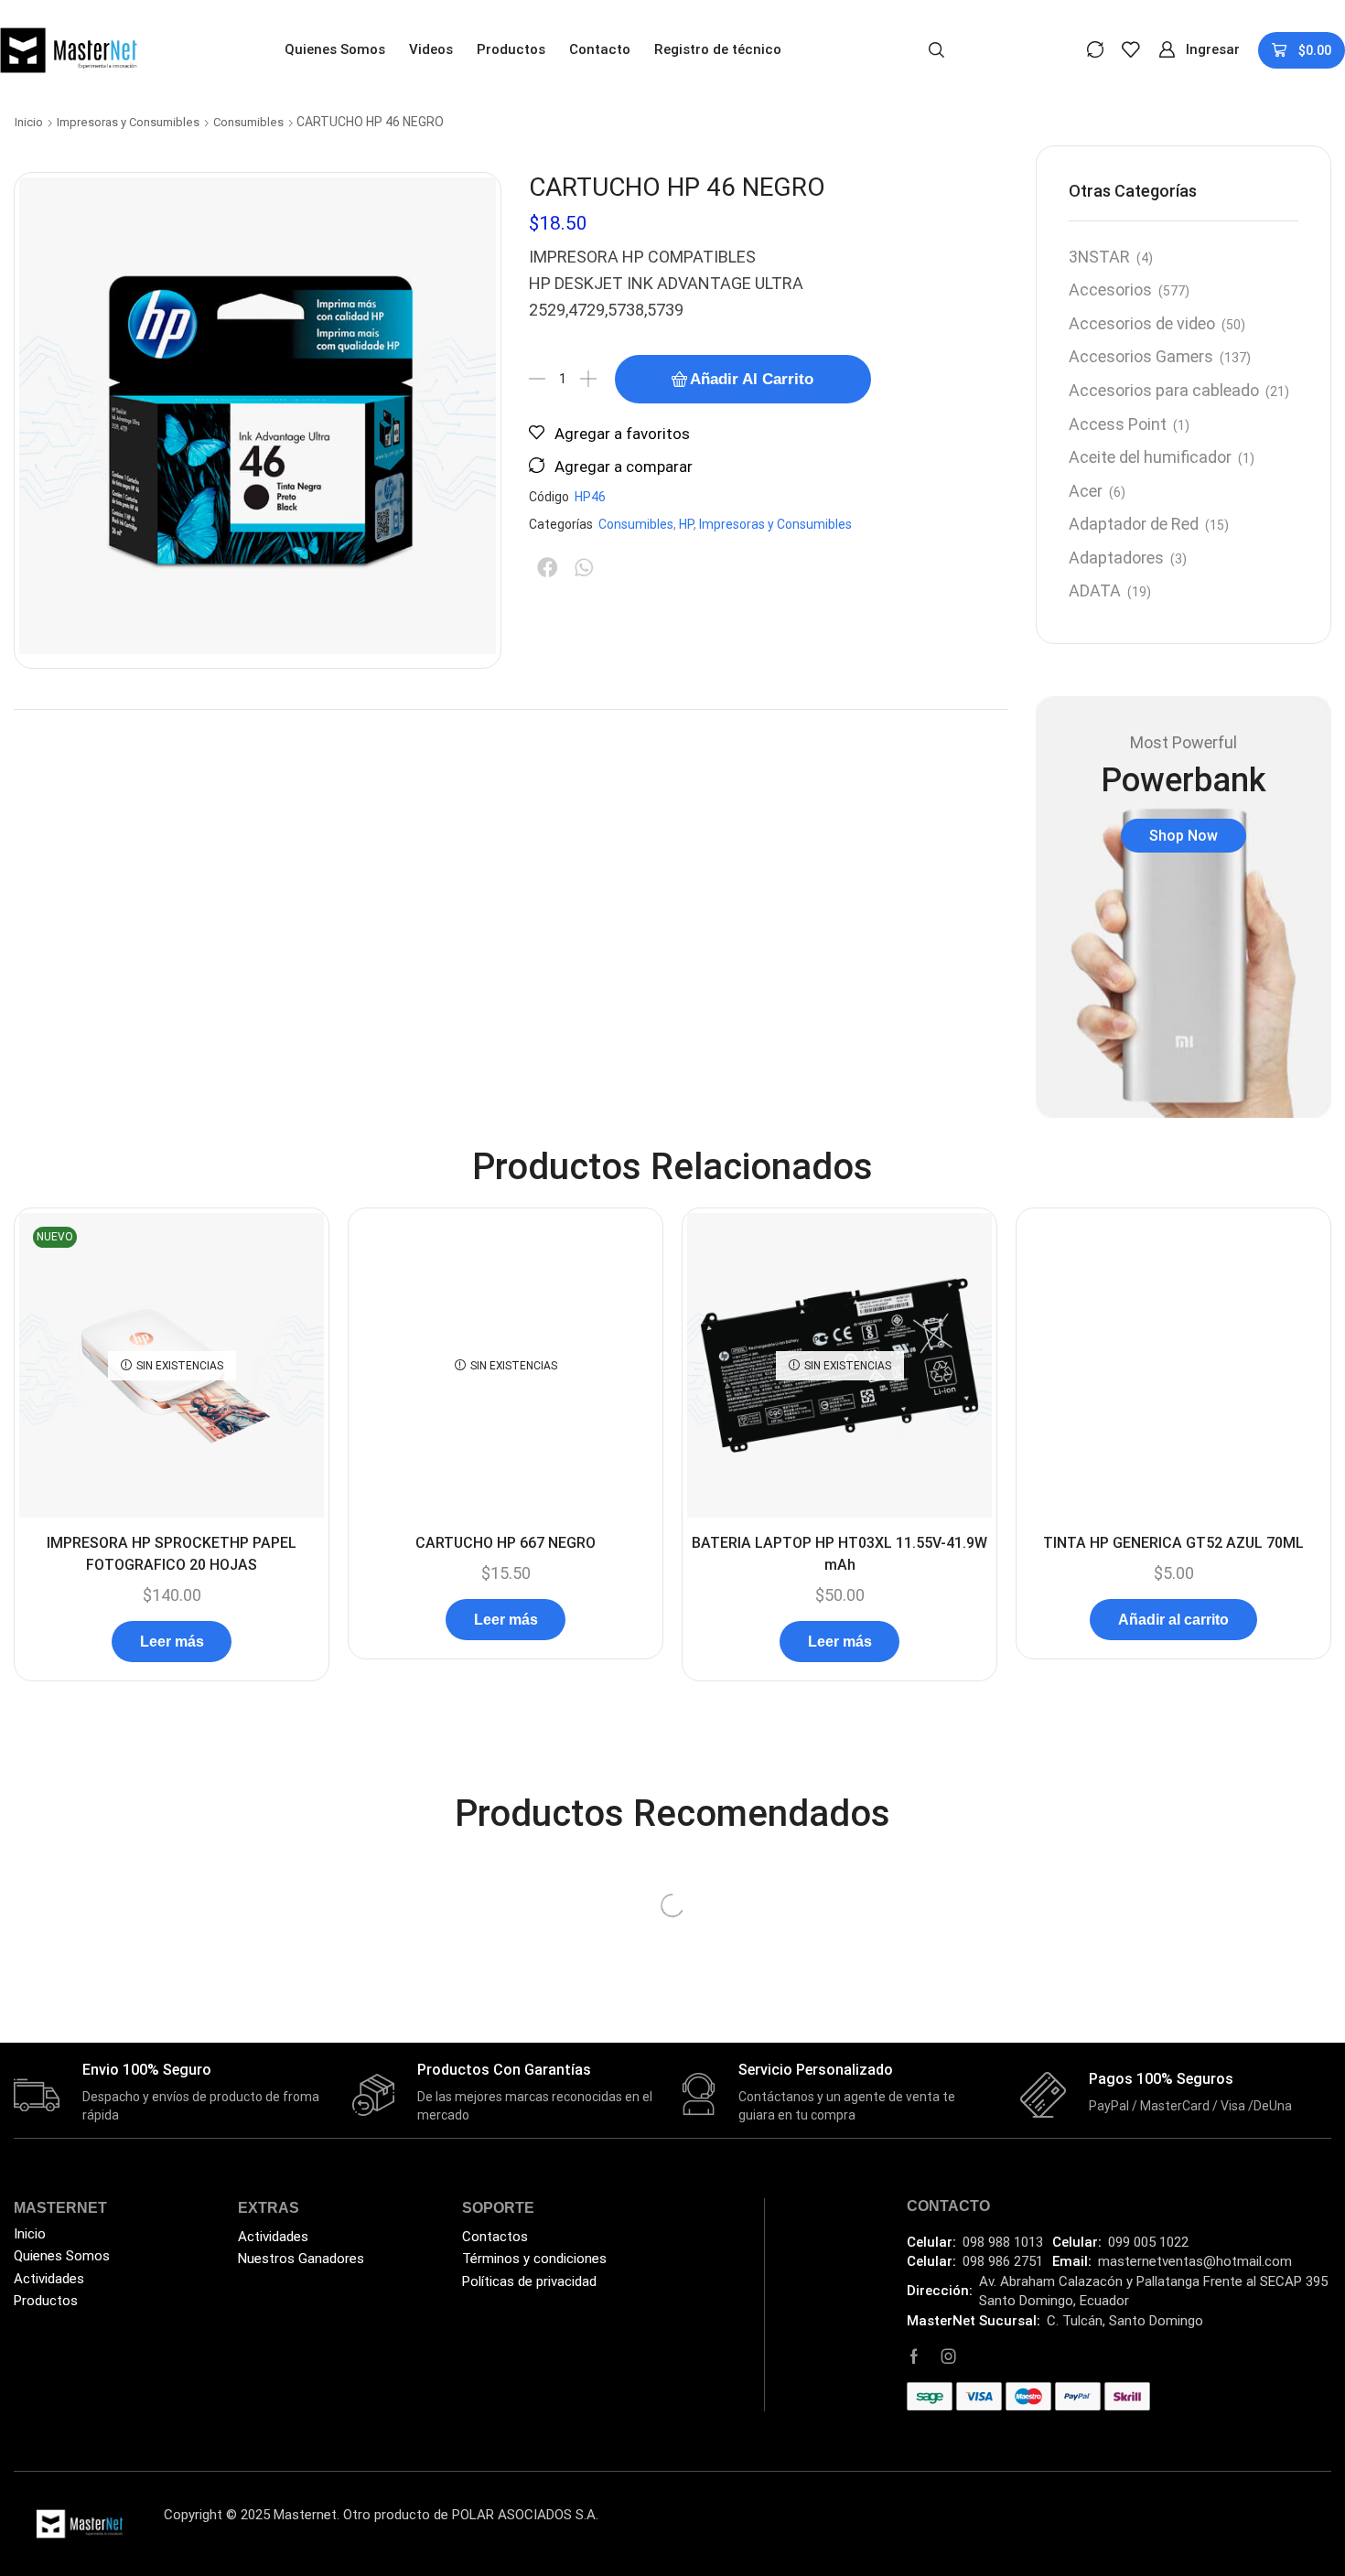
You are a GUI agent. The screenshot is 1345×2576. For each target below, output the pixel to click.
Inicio (29, 122)
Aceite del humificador (1150, 457)
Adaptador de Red (1134, 524)
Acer (1086, 491)
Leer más (172, 1642)
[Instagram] (949, 2356)
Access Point (1118, 424)
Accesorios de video (1142, 323)
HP (686, 524)
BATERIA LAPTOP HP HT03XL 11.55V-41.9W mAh (839, 1554)
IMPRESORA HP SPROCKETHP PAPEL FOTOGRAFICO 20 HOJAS (172, 1554)
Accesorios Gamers (1141, 356)
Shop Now (1184, 836)
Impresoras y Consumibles (128, 122)
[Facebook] (914, 2356)
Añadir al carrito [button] (1173, 1620)
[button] (936, 48)
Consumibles (248, 122)
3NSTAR (1099, 257)
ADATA (1095, 590)
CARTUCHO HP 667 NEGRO (506, 1543)
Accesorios (1110, 290)
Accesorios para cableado (1164, 390)
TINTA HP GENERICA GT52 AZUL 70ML (1173, 1543)
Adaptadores (1116, 558)
